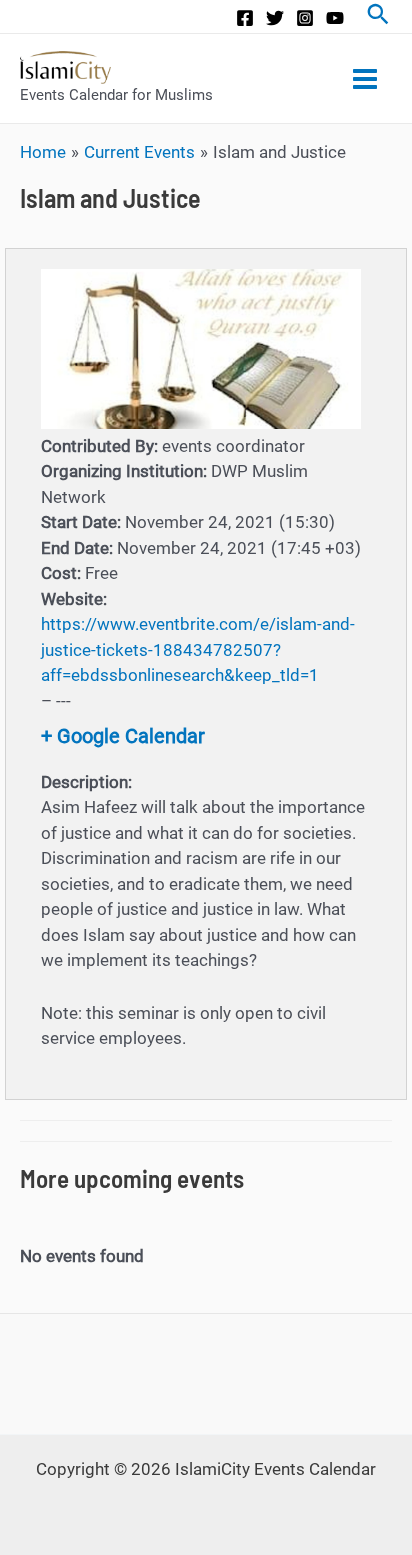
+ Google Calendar (123, 736)
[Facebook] (245, 18)
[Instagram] (305, 18)
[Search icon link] (378, 16)
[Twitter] (275, 18)
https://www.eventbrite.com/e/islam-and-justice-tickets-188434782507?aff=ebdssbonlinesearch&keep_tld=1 (198, 649)
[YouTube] (335, 18)
